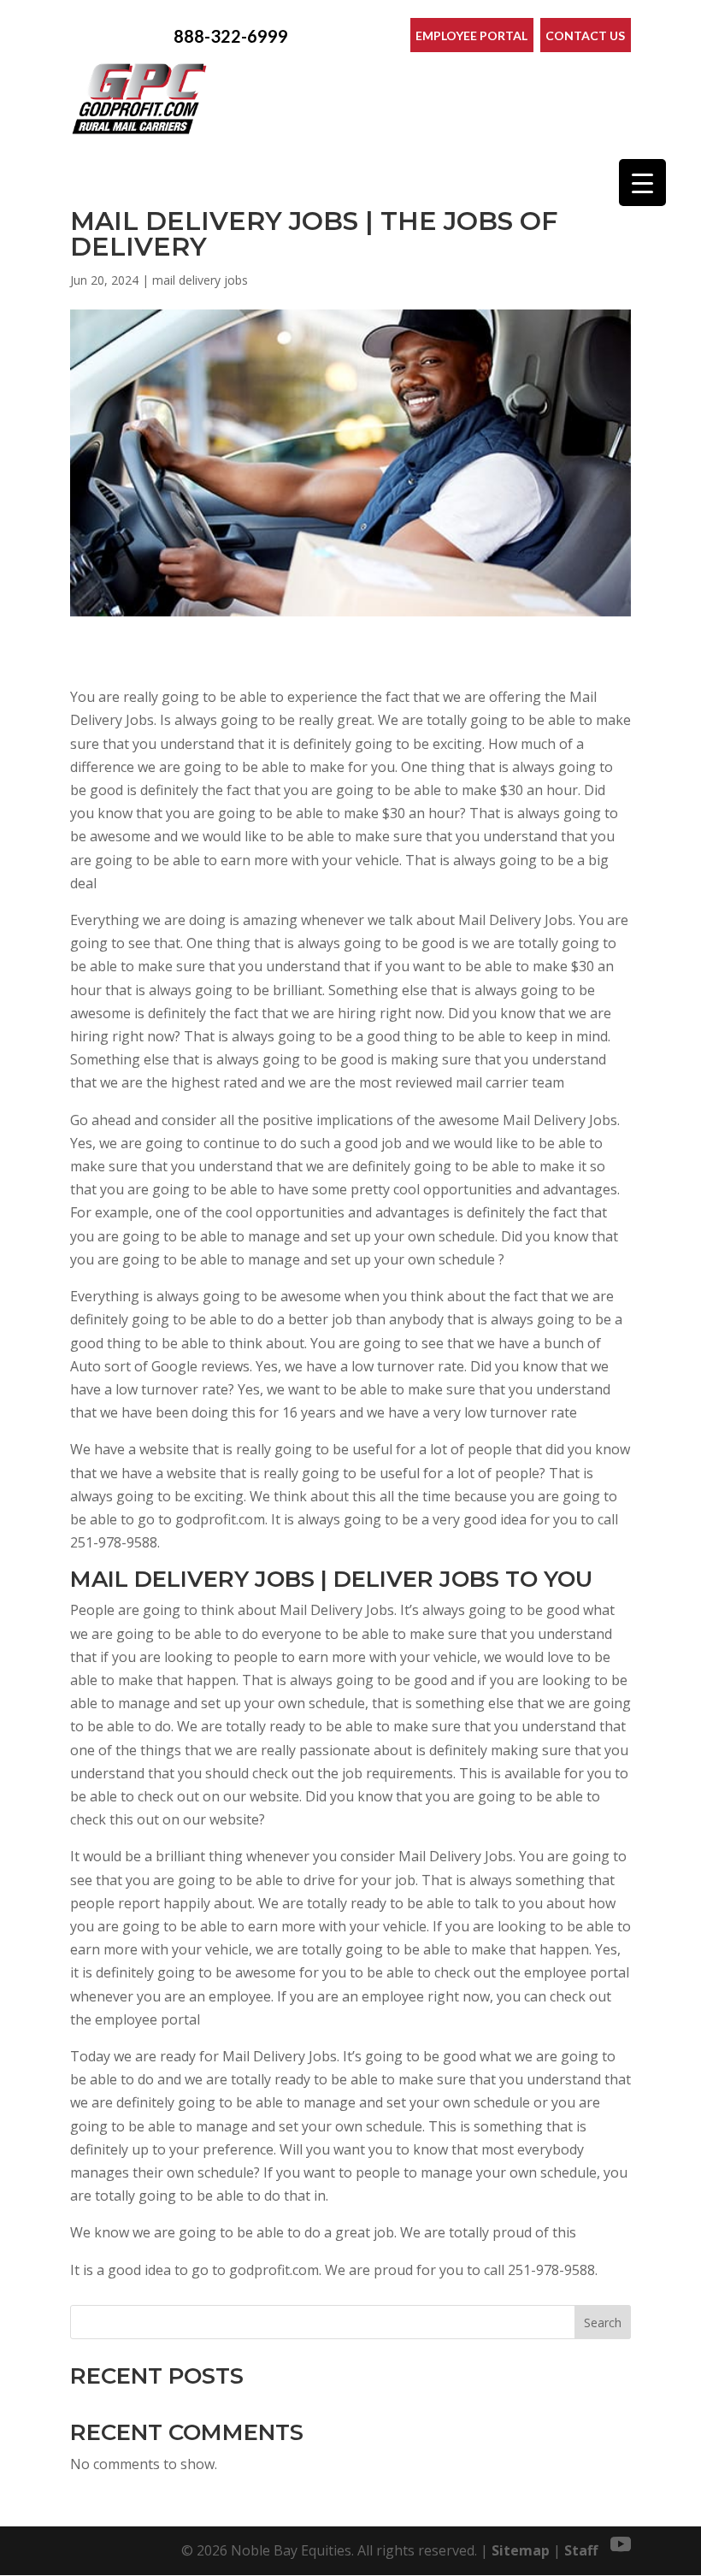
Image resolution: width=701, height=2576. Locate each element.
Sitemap (521, 2550)
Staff (581, 2550)
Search (603, 2323)
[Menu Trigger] (642, 183)
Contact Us (585, 35)
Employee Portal (471, 35)
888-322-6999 (231, 36)
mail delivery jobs (200, 280)
